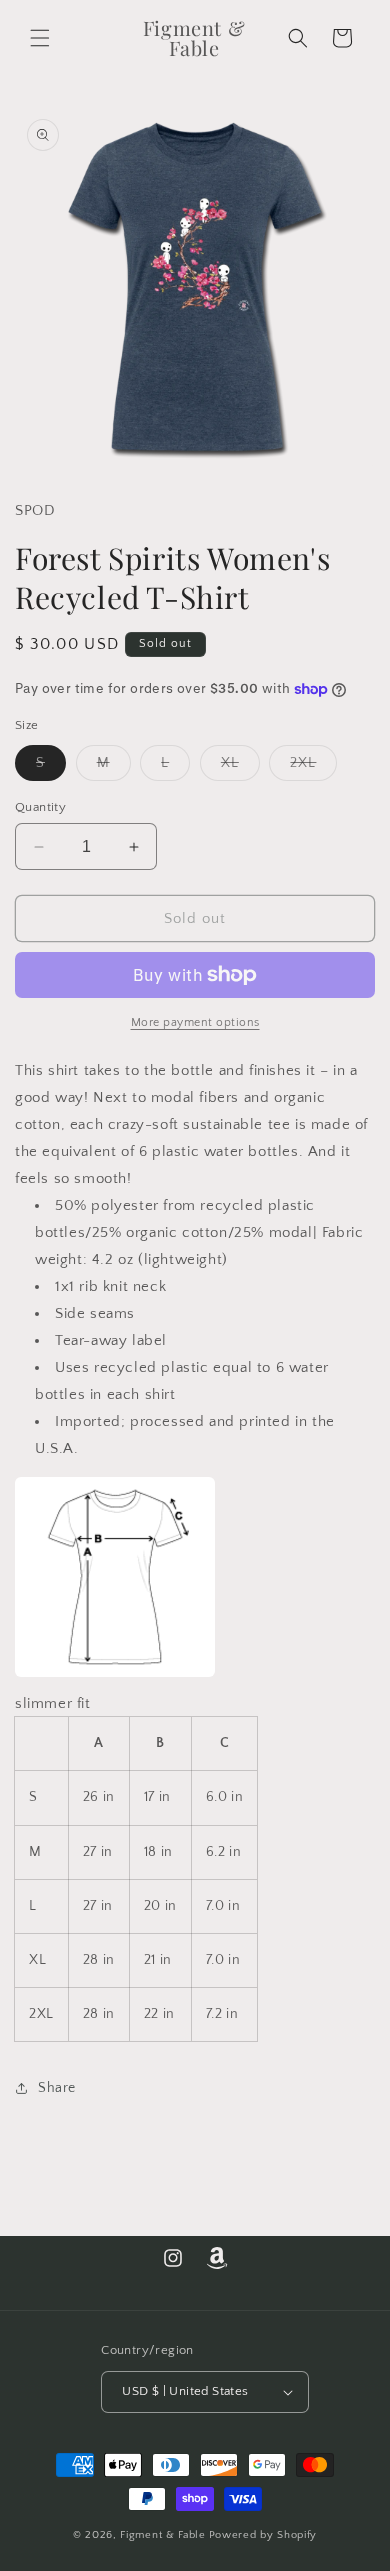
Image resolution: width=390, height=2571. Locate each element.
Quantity (40, 807)
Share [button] (57, 2088)
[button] (40, 38)
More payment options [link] (195, 1022)
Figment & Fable (163, 2535)
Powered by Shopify (263, 2535)
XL (240, 767)
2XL (313, 767)
